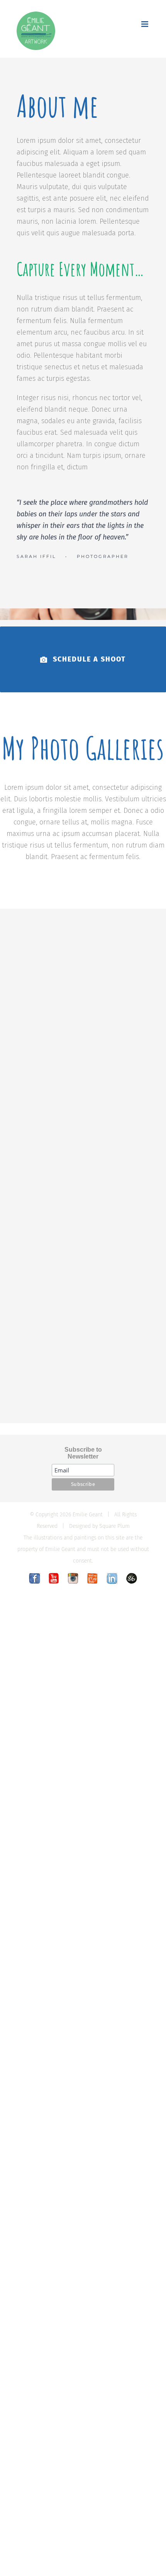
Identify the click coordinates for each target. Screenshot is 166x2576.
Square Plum (114, 1526)
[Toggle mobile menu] (145, 24)
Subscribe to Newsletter (83, 1453)
